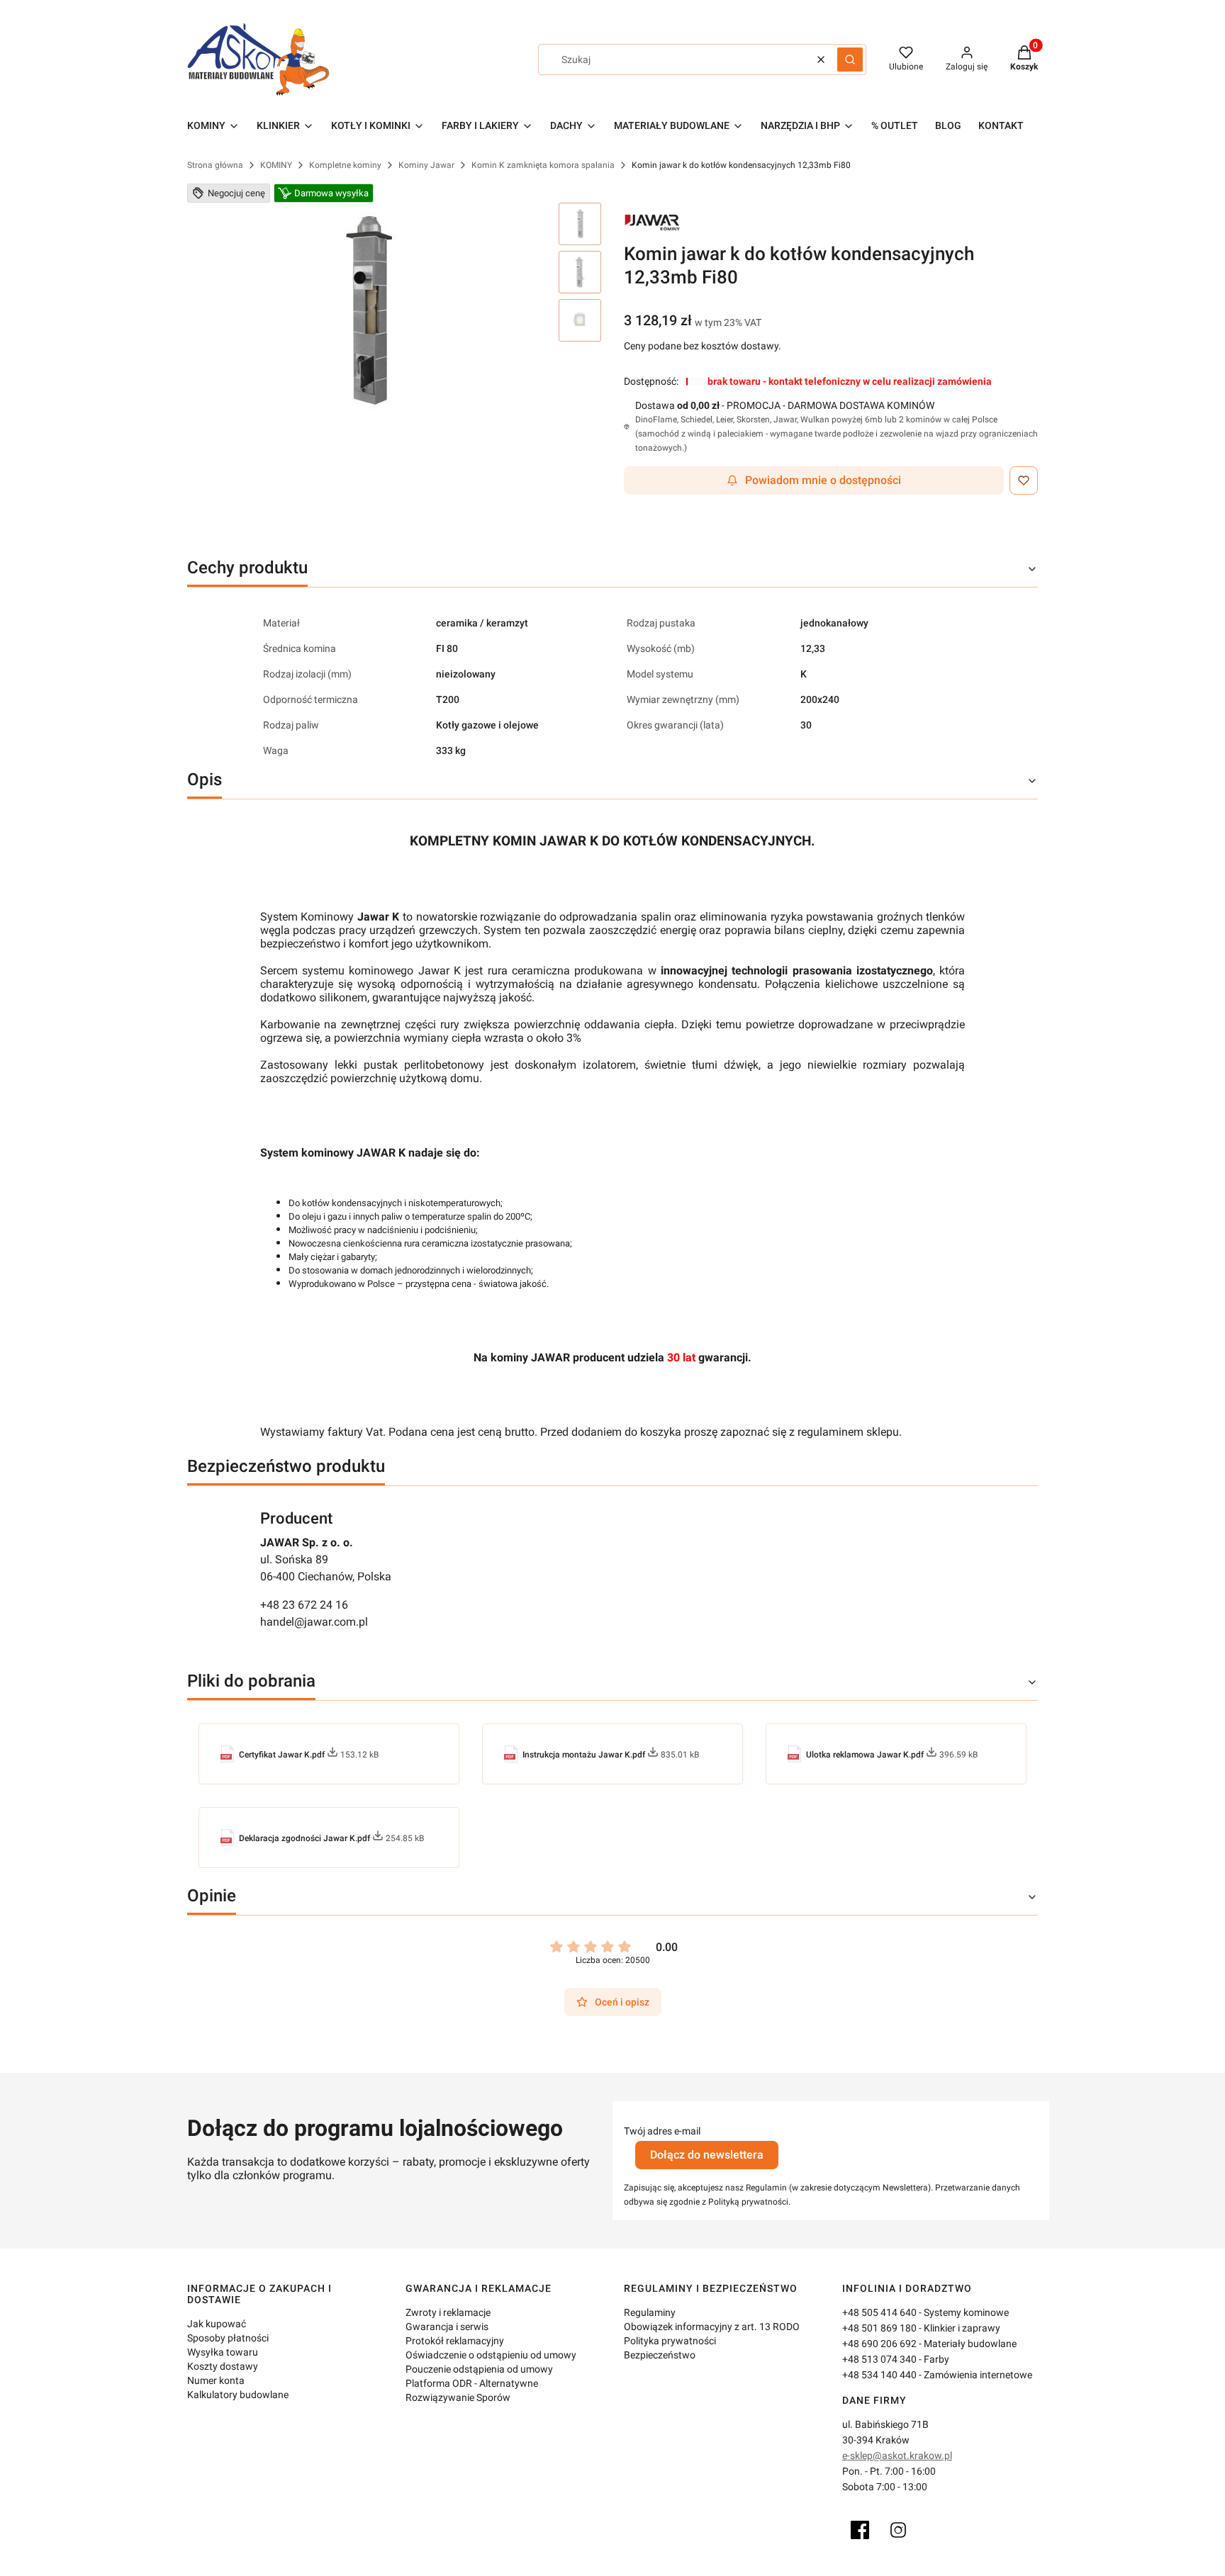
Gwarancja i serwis (447, 2327)
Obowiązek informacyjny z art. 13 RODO (712, 2327)
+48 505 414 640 (879, 2312)
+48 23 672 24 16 (304, 1605)
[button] (850, 60)
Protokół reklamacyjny (455, 2341)
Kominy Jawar (426, 165)
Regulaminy (650, 2312)
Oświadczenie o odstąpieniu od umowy (491, 2355)
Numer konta (216, 2380)
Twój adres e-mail (662, 2131)
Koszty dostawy (223, 2366)
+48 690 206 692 (879, 2344)
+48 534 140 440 (879, 2375)
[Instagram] (898, 2530)
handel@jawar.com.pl (314, 1622)
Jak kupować (217, 2324)
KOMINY (276, 165)
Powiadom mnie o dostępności (823, 480)
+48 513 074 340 (879, 2359)
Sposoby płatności (228, 2338)
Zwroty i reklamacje (448, 2312)
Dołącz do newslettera (707, 2155)
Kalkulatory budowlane (238, 2395)
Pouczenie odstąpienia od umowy (479, 2369)
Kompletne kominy (345, 165)
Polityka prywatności (670, 2341)
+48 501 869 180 (879, 2328)
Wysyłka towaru (223, 2352)
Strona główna (215, 165)
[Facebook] (860, 2530)
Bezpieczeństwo (660, 2355)
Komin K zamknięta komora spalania (543, 165)
